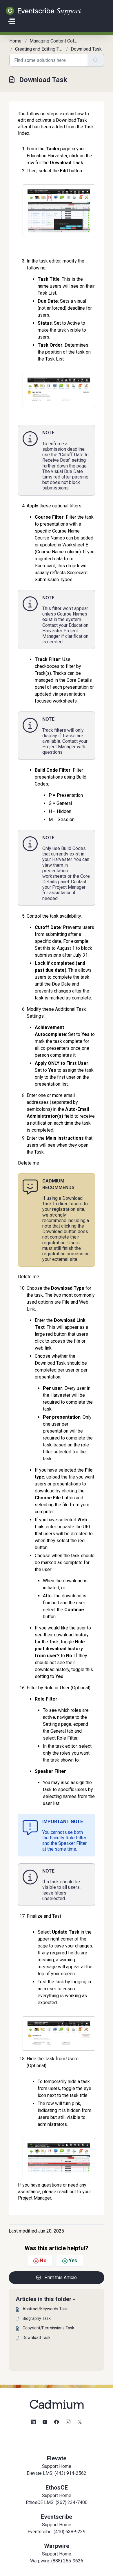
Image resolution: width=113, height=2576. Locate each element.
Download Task (37, 2337)
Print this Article (61, 2277)
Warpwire (57, 2546)
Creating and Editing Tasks (42, 49)
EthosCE (57, 2488)
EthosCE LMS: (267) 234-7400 (57, 2502)
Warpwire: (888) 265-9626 (57, 2561)
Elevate (57, 2458)
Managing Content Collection (59, 41)
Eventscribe (57, 2517)
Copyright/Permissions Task (48, 2328)
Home (15, 41)
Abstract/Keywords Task (45, 2309)
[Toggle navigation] (12, 21)
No (43, 2260)
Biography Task (37, 2318)
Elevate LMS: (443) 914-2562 (57, 2473)
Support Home (57, 2466)
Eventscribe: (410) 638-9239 (57, 2532)
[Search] (96, 60)
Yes (73, 2260)
